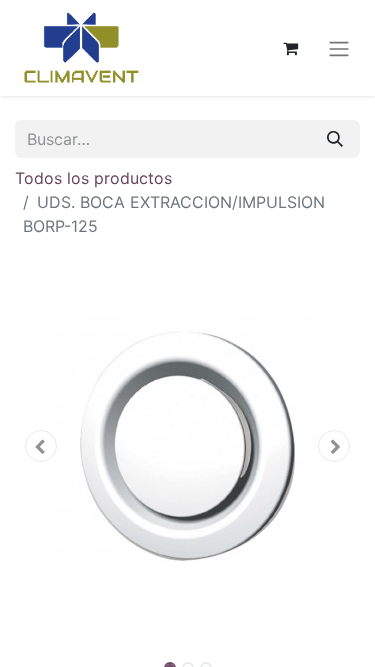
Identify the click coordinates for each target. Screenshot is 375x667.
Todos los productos (93, 178)
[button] (41, 446)
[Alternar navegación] (339, 48)
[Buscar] (335, 139)
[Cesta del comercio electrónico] (290, 48)
